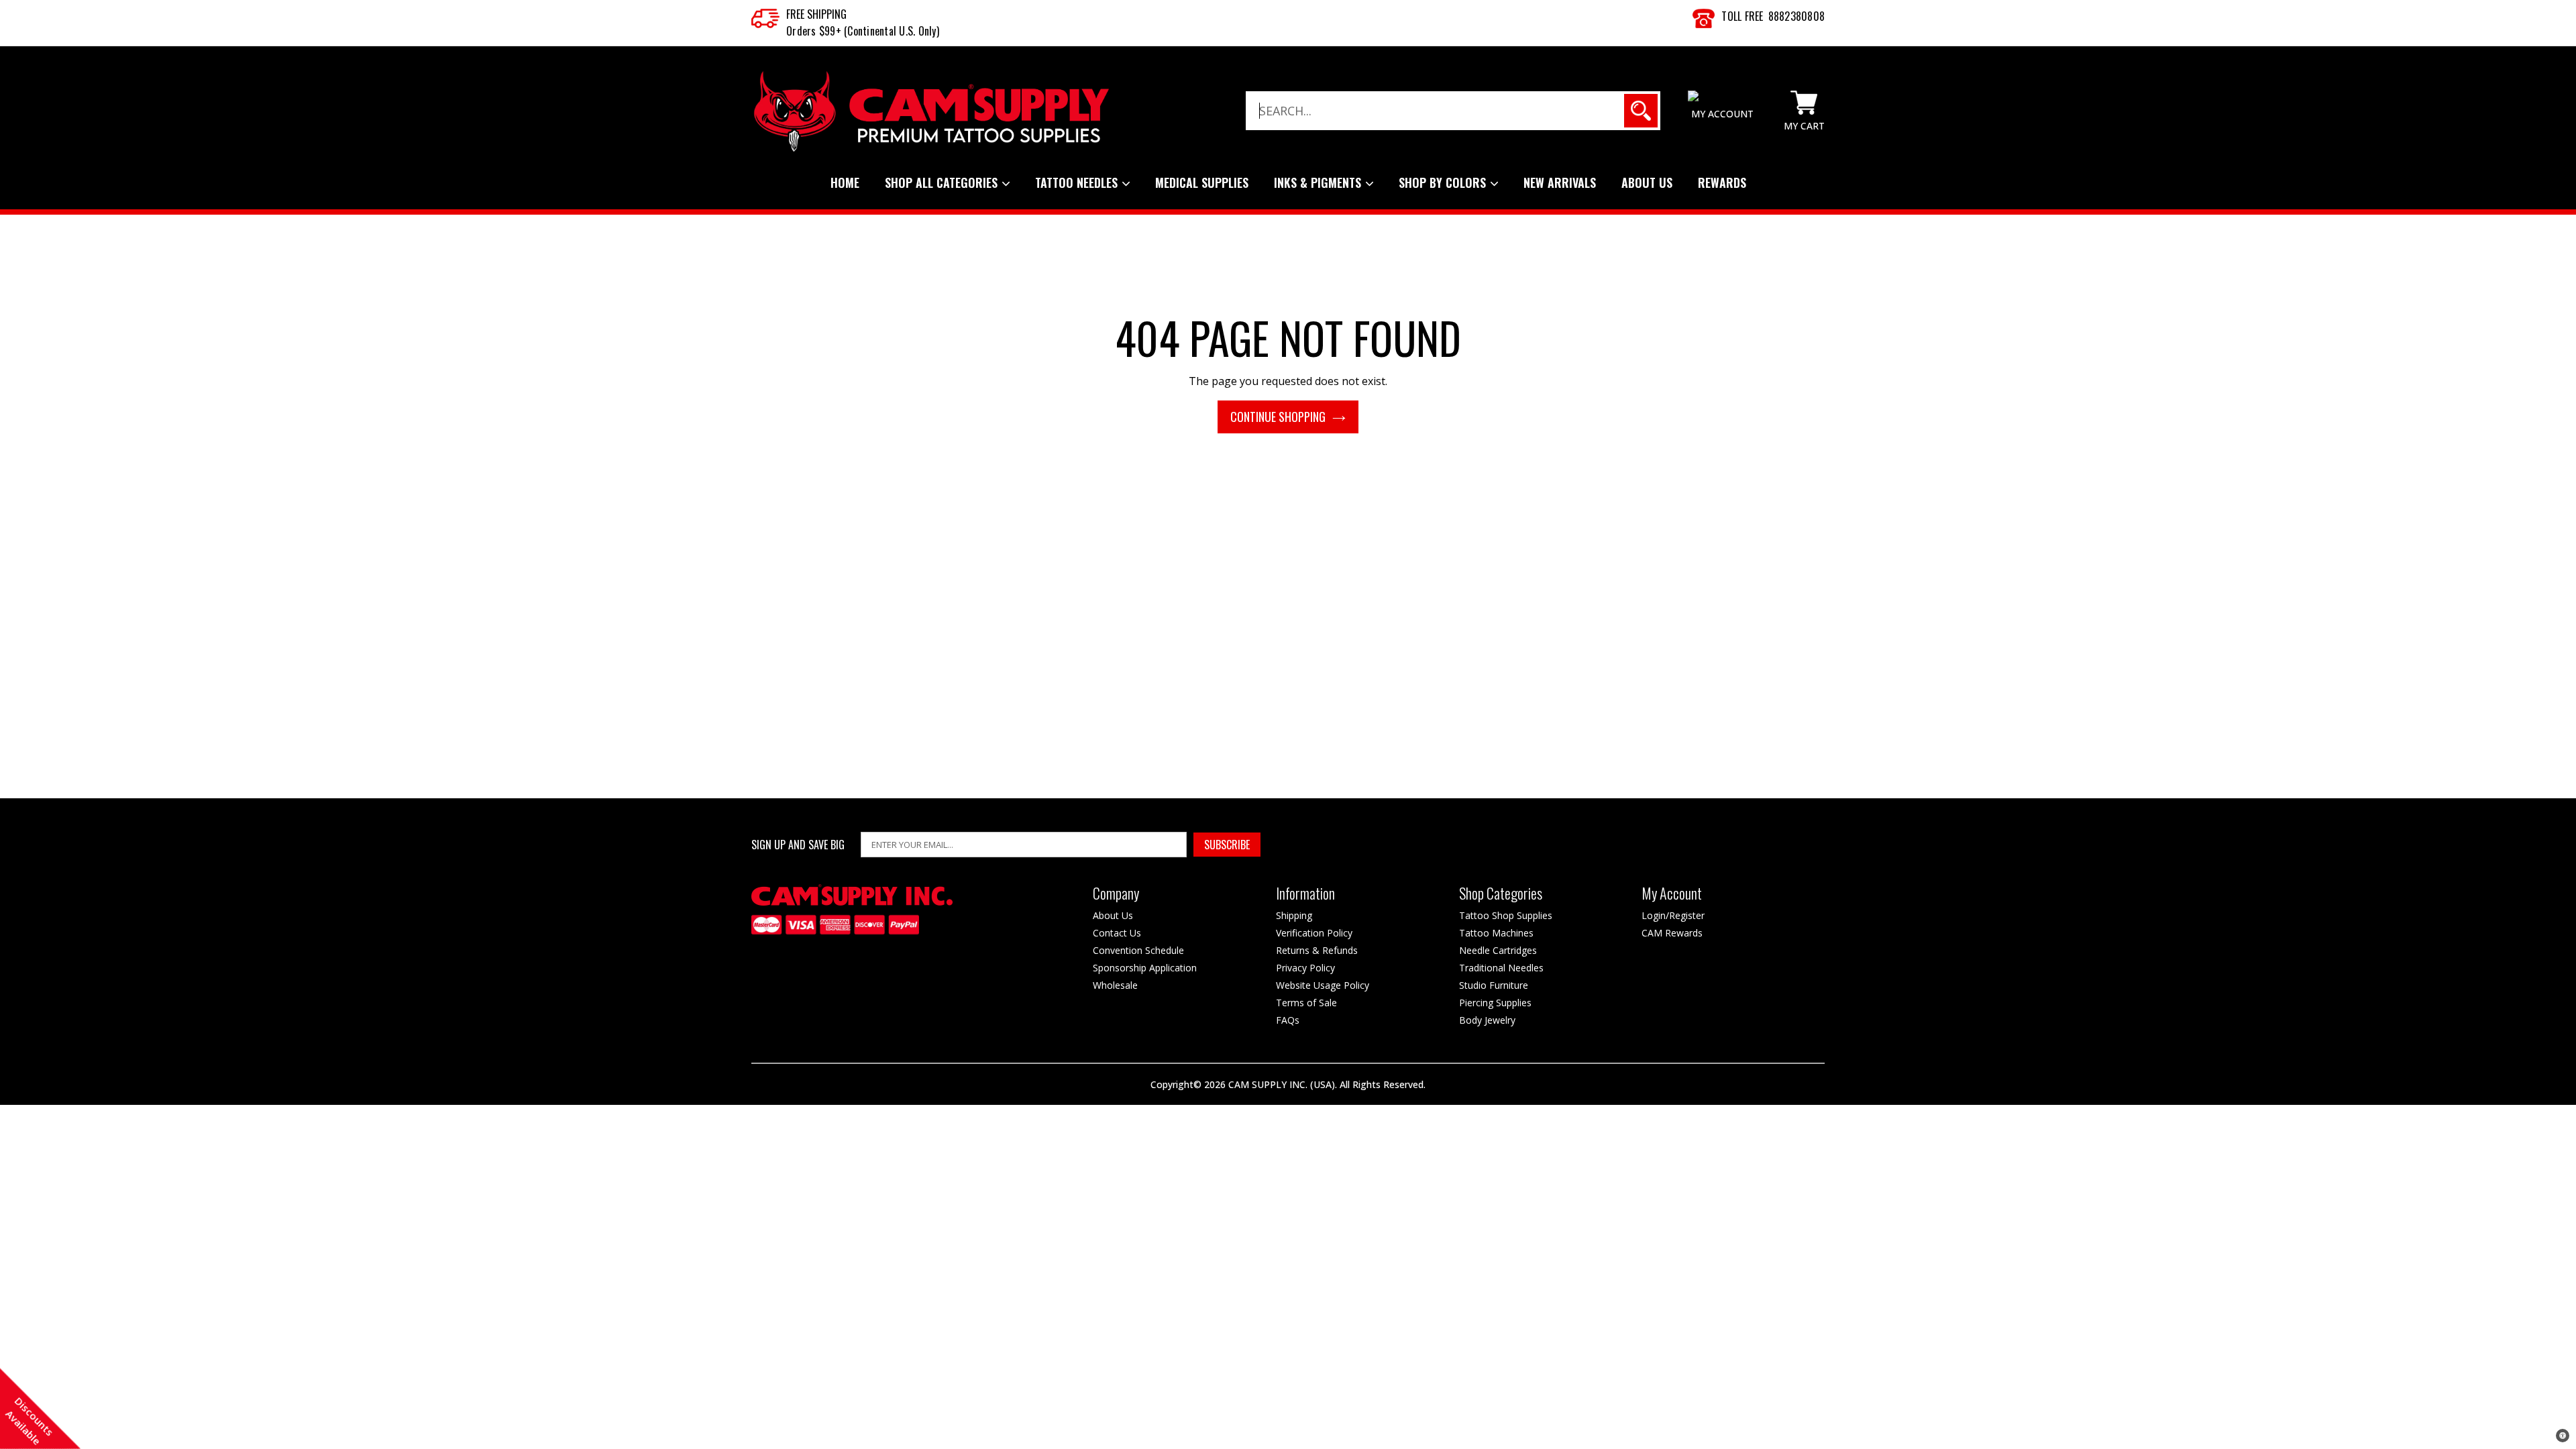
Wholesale (1115, 985)
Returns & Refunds (1317, 950)
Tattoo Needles (1078, 182)
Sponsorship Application (1145, 968)
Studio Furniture (1494, 985)
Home (845, 182)
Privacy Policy (1305, 968)
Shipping (1294, 915)
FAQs (1288, 1020)
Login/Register (1673, 915)
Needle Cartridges (1498, 950)
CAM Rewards (1672, 933)
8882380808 (1797, 16)
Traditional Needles (1501, 968)
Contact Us (1117, 933)
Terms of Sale (1306, 1003)
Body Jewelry (1487, 1020)
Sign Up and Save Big (798, 845)
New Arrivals (1560, 182)
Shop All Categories (943, 182)
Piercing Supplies (1495, 1003)
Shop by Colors (1444, 182)
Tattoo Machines (1496, 933)
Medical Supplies (1202, 182)
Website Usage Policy (1323, 985)
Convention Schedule (1138, 950)
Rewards (1722, 182)
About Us (1647, 182)
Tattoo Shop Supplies (1506, 915)
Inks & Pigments (1319, 182)
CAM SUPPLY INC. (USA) (1282, 1084)
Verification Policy (1314, 933)
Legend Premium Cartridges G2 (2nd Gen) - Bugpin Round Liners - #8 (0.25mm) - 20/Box (196, 1416)
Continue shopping (1278, 417)
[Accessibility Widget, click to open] (2563, 1436)
